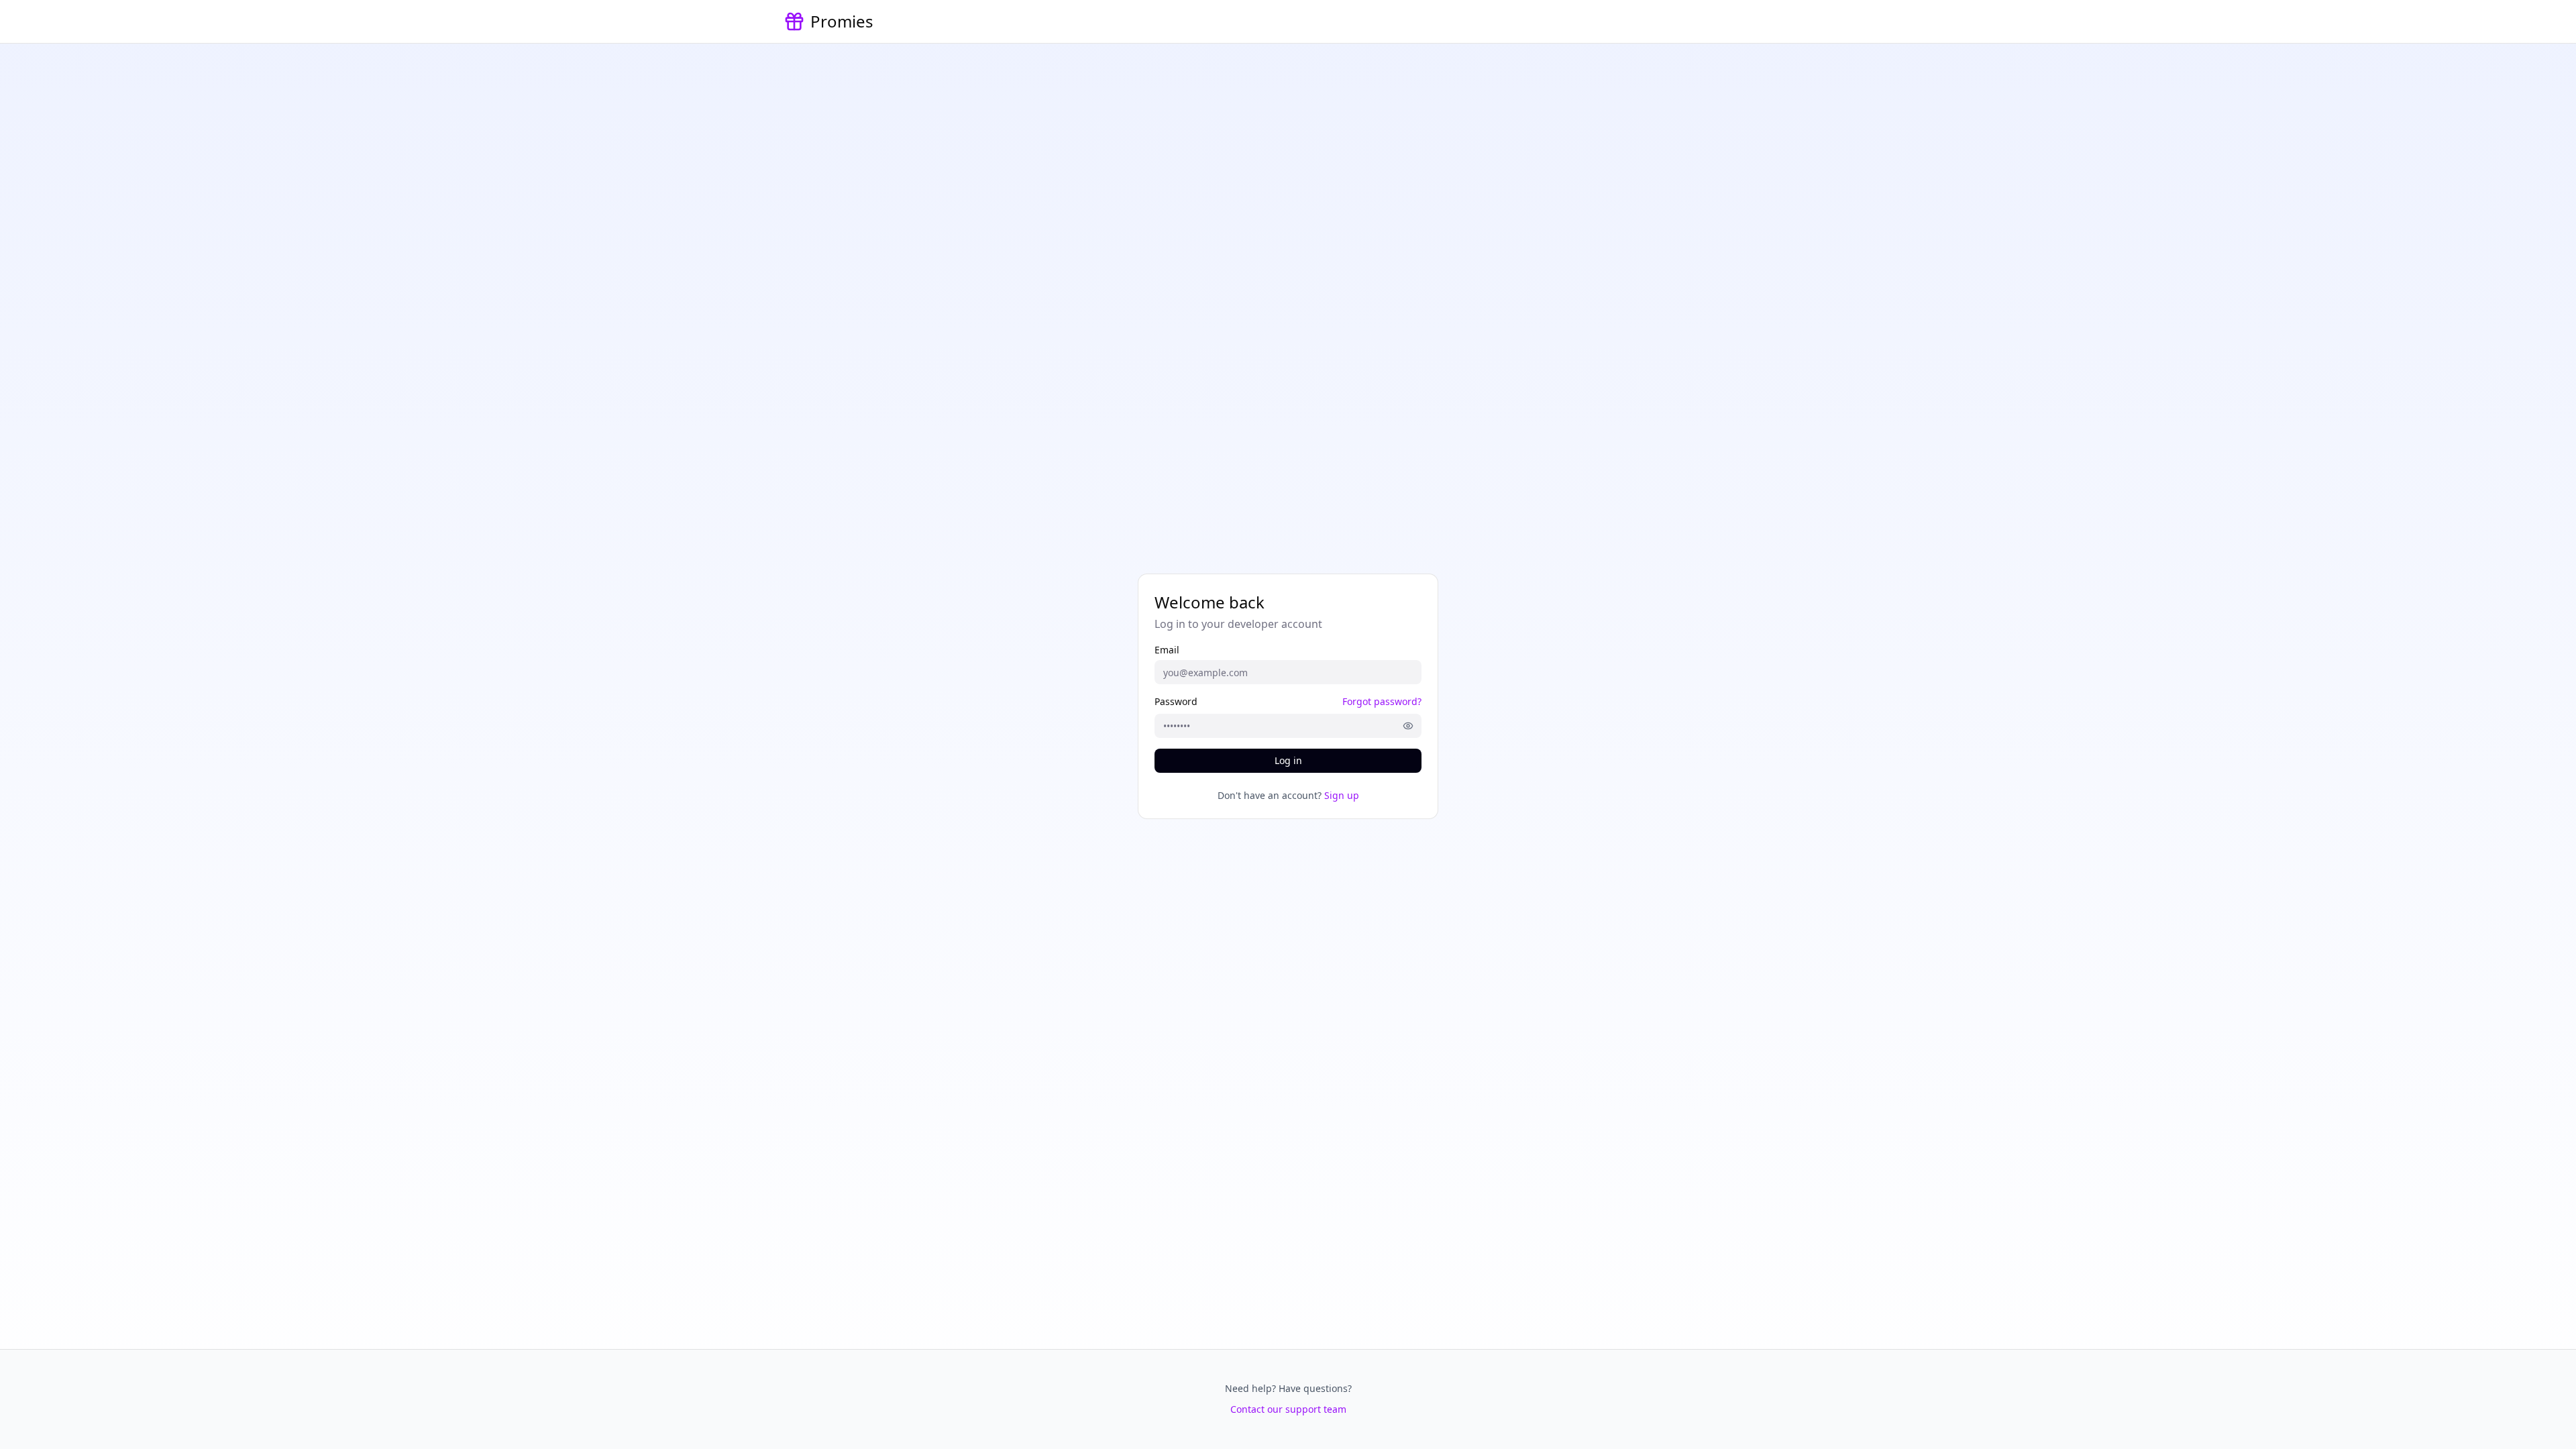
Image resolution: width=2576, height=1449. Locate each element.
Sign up (1342, 795)
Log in (1288, 760)
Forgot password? (1382, 701)
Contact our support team (1288, 1409)
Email (1167, 650)
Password (1176, 702)
